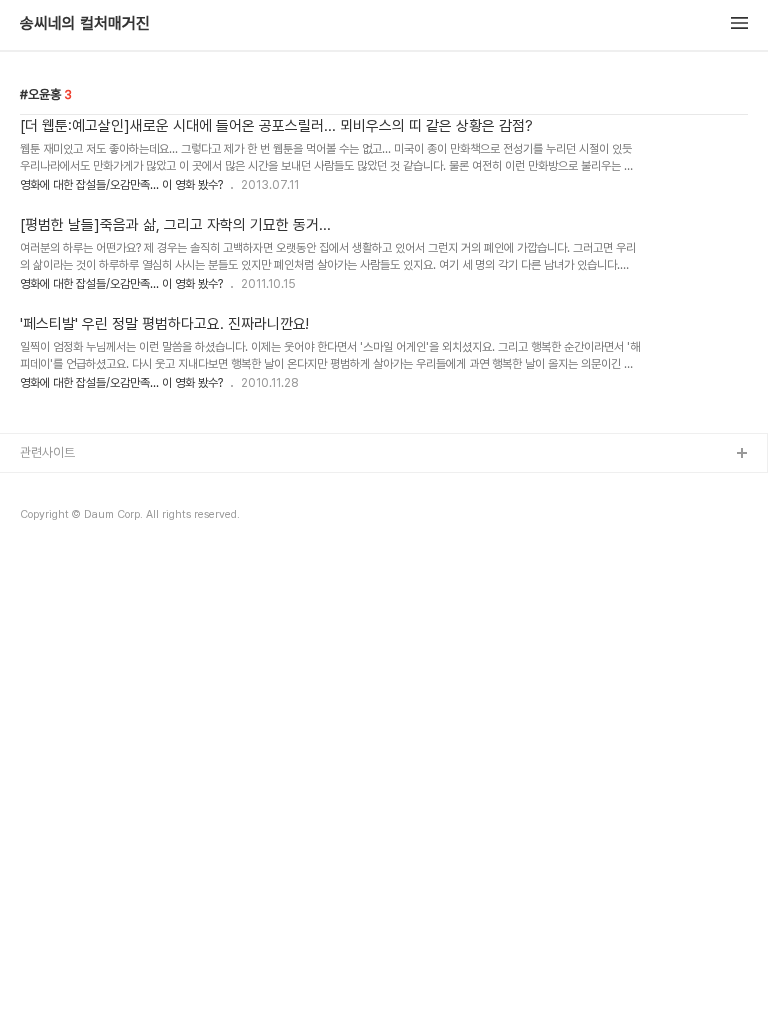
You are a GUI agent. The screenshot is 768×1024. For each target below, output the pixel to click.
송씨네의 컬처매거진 (85, 24)
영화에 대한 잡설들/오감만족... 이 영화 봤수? (121, 185)
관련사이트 (47, 452)
